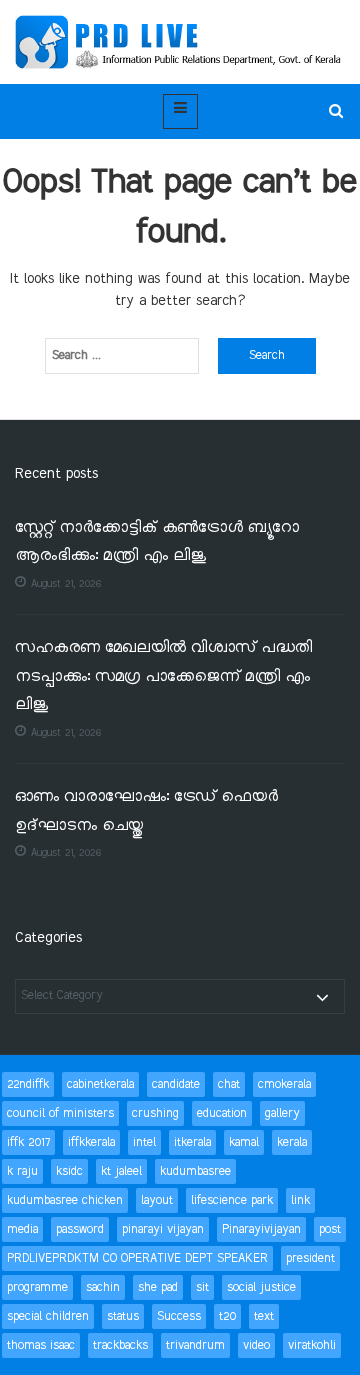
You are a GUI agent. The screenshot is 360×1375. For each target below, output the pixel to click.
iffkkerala (91, 1142)
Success (179, 1316)
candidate (176, 1084)
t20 (227, 1316)
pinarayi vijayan (163, 1229)
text (264, 1316)
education (222, 1113)
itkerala (192, 1142)
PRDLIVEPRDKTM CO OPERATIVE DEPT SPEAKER (137, 1258)
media (22, 1229)
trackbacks (120, 1345)
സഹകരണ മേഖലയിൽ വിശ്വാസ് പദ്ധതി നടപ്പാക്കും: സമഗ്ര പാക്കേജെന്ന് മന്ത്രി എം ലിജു (163, 677)
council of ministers (60, 1113)
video (256, 1345)
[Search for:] (122, 356)
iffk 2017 (28, 1142)
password (80, 1229)
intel (144, 1142)
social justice (261, 1287)
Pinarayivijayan (261, 1229)
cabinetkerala (100, 1084)
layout (157, 1200)
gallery (282, 1113)
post (330, 1229)
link (300, 1200)
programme (37, 1287)
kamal (244, 1142)
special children (48, 1316)
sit (202, 1287)
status (123, 1316)
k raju (22, 1171)
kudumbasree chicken (65, 1200)
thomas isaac (41, 1345)
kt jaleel (121, 1171)
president (310, 1258)
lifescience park (232, 1200)
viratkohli (312, 1345)
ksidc (69, 1171)
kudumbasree (195, 1171)
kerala (292, 1142)
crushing (155, 1113)
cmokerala (284, 1084)
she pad (158, 1287)
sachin (103, 1287)
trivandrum (195, 1345)
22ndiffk (28, 1084)
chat (229, 1084)
